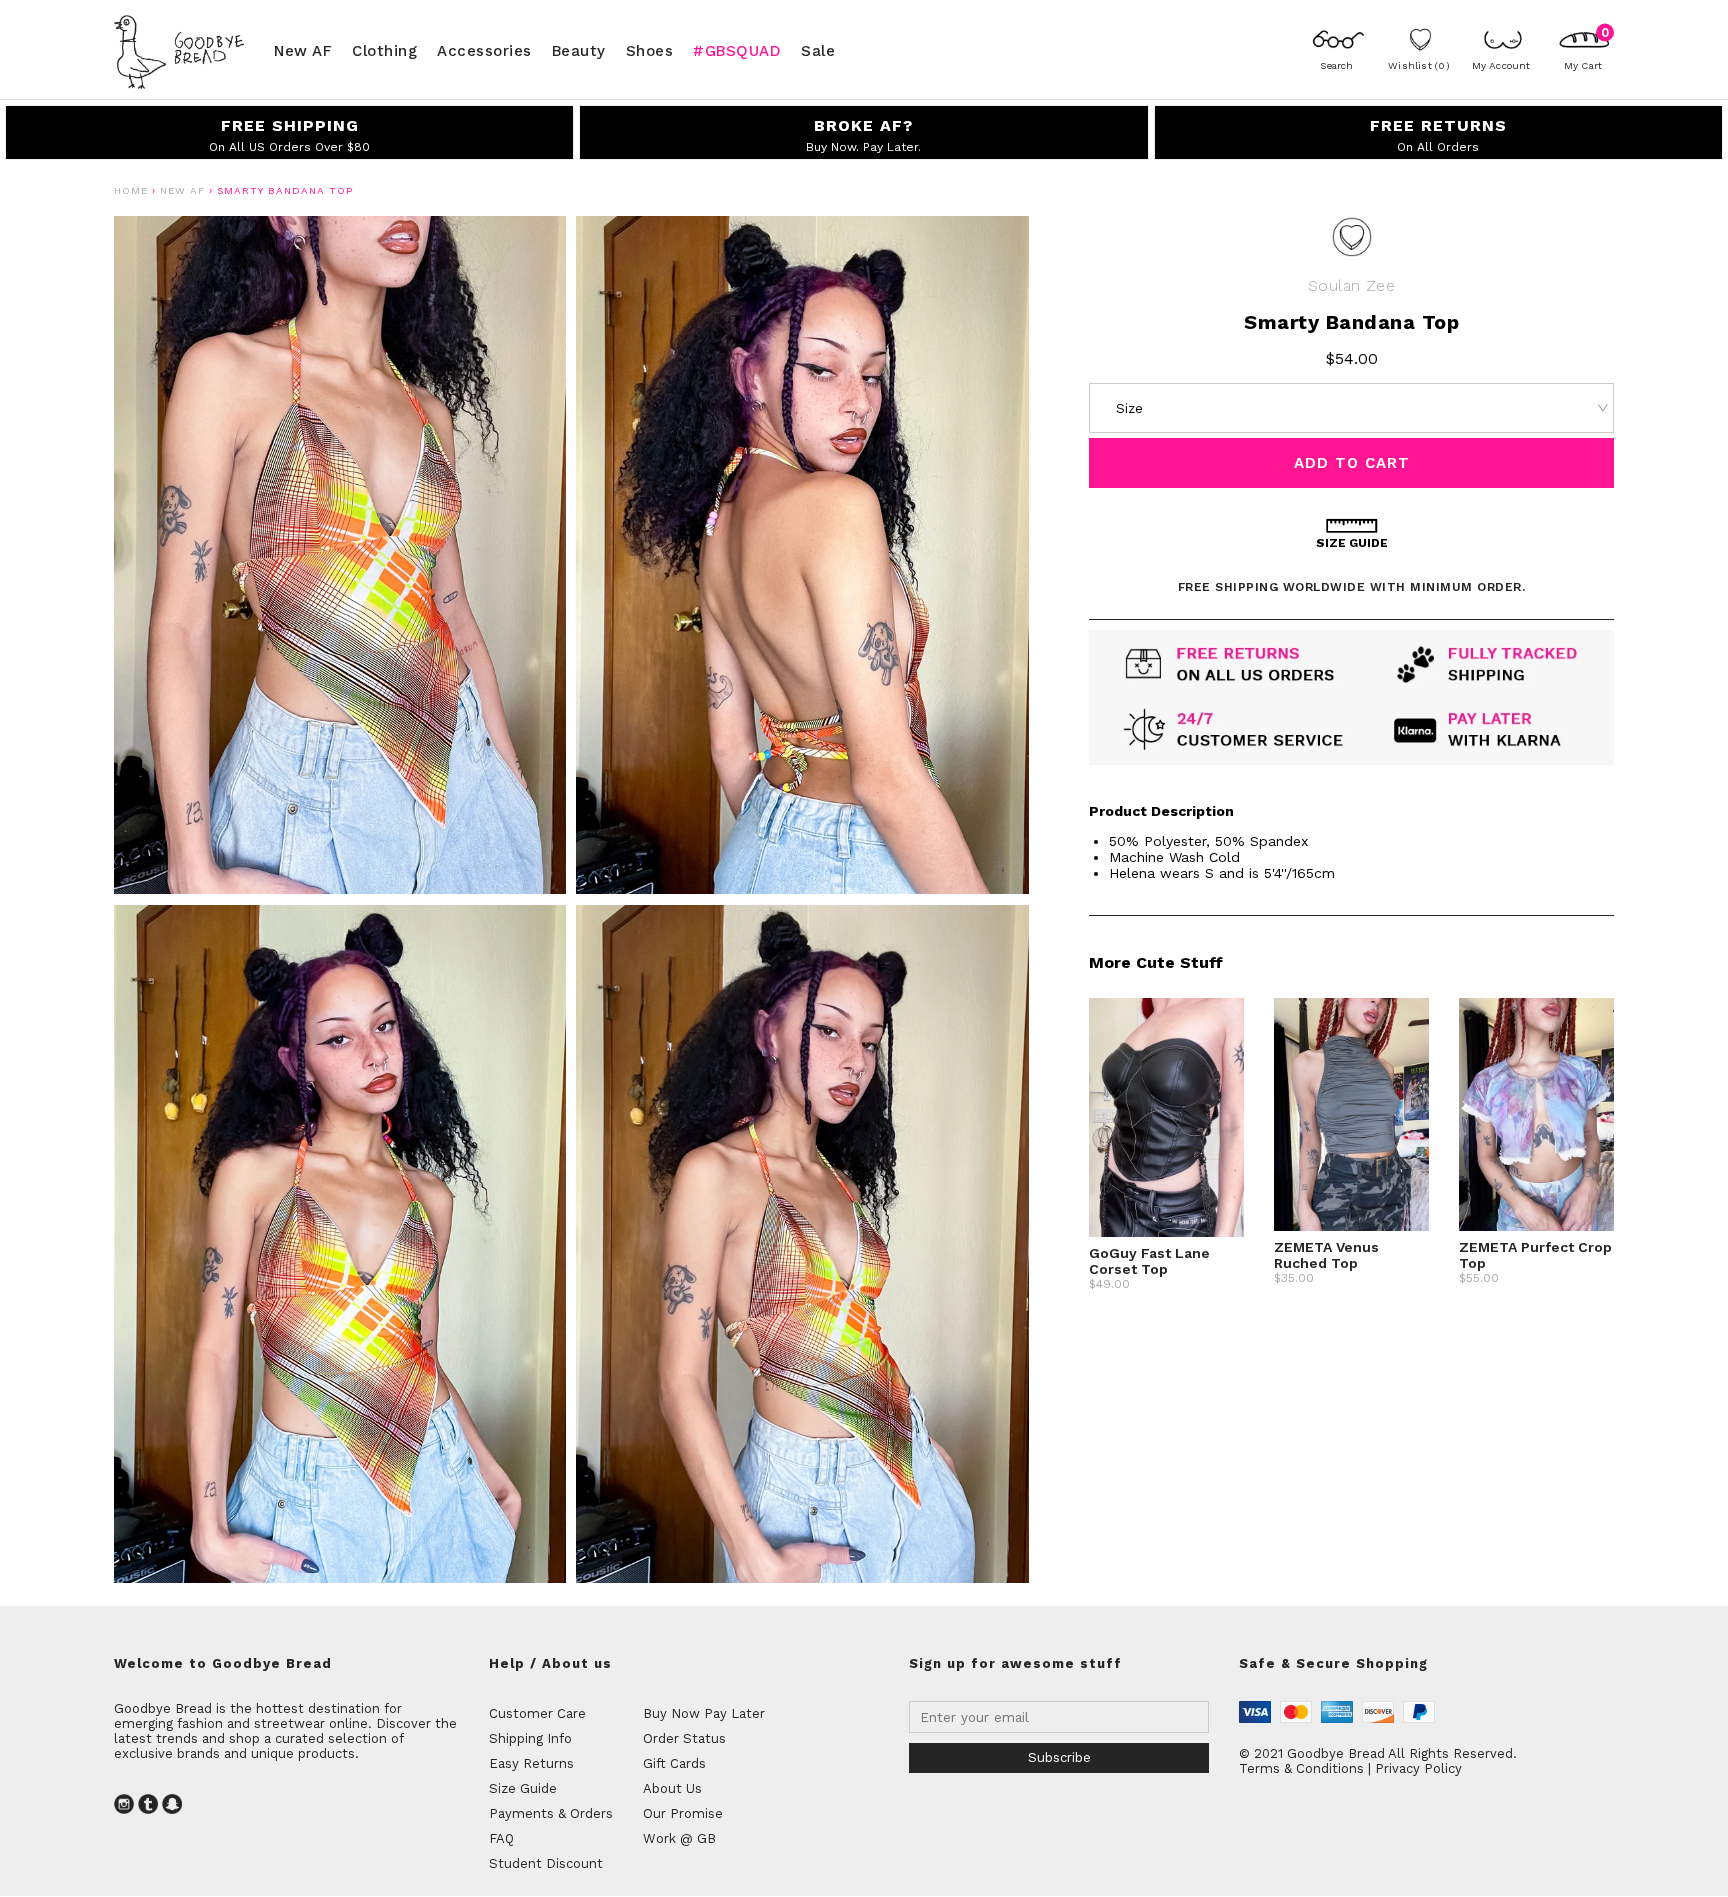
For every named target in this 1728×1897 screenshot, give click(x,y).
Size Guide (523, 1788)
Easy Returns (531, 1763)
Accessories (484, 50)
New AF (303, 50)
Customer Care (537, 1713)
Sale (818, 50)
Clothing (384, 50)
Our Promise (683, 1813)
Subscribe (1059, 1757)
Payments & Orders (551, 1813)
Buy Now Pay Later (704, 1713)
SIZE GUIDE (1352, 543)
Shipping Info (530, 1738)
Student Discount (546, 1863)
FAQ (501, 1838)
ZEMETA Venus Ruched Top (1326, 1255)
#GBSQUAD (737, 50)
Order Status (684, 1738)
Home (131, 190)
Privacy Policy (1418, 1768)
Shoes (650, 50)
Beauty (579, 50)
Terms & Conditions (1301, 1768)
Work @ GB (679, 1838)
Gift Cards (674, 1763)
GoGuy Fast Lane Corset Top (1149, 1261)
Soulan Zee (1351, 285)
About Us (672, 1788)
